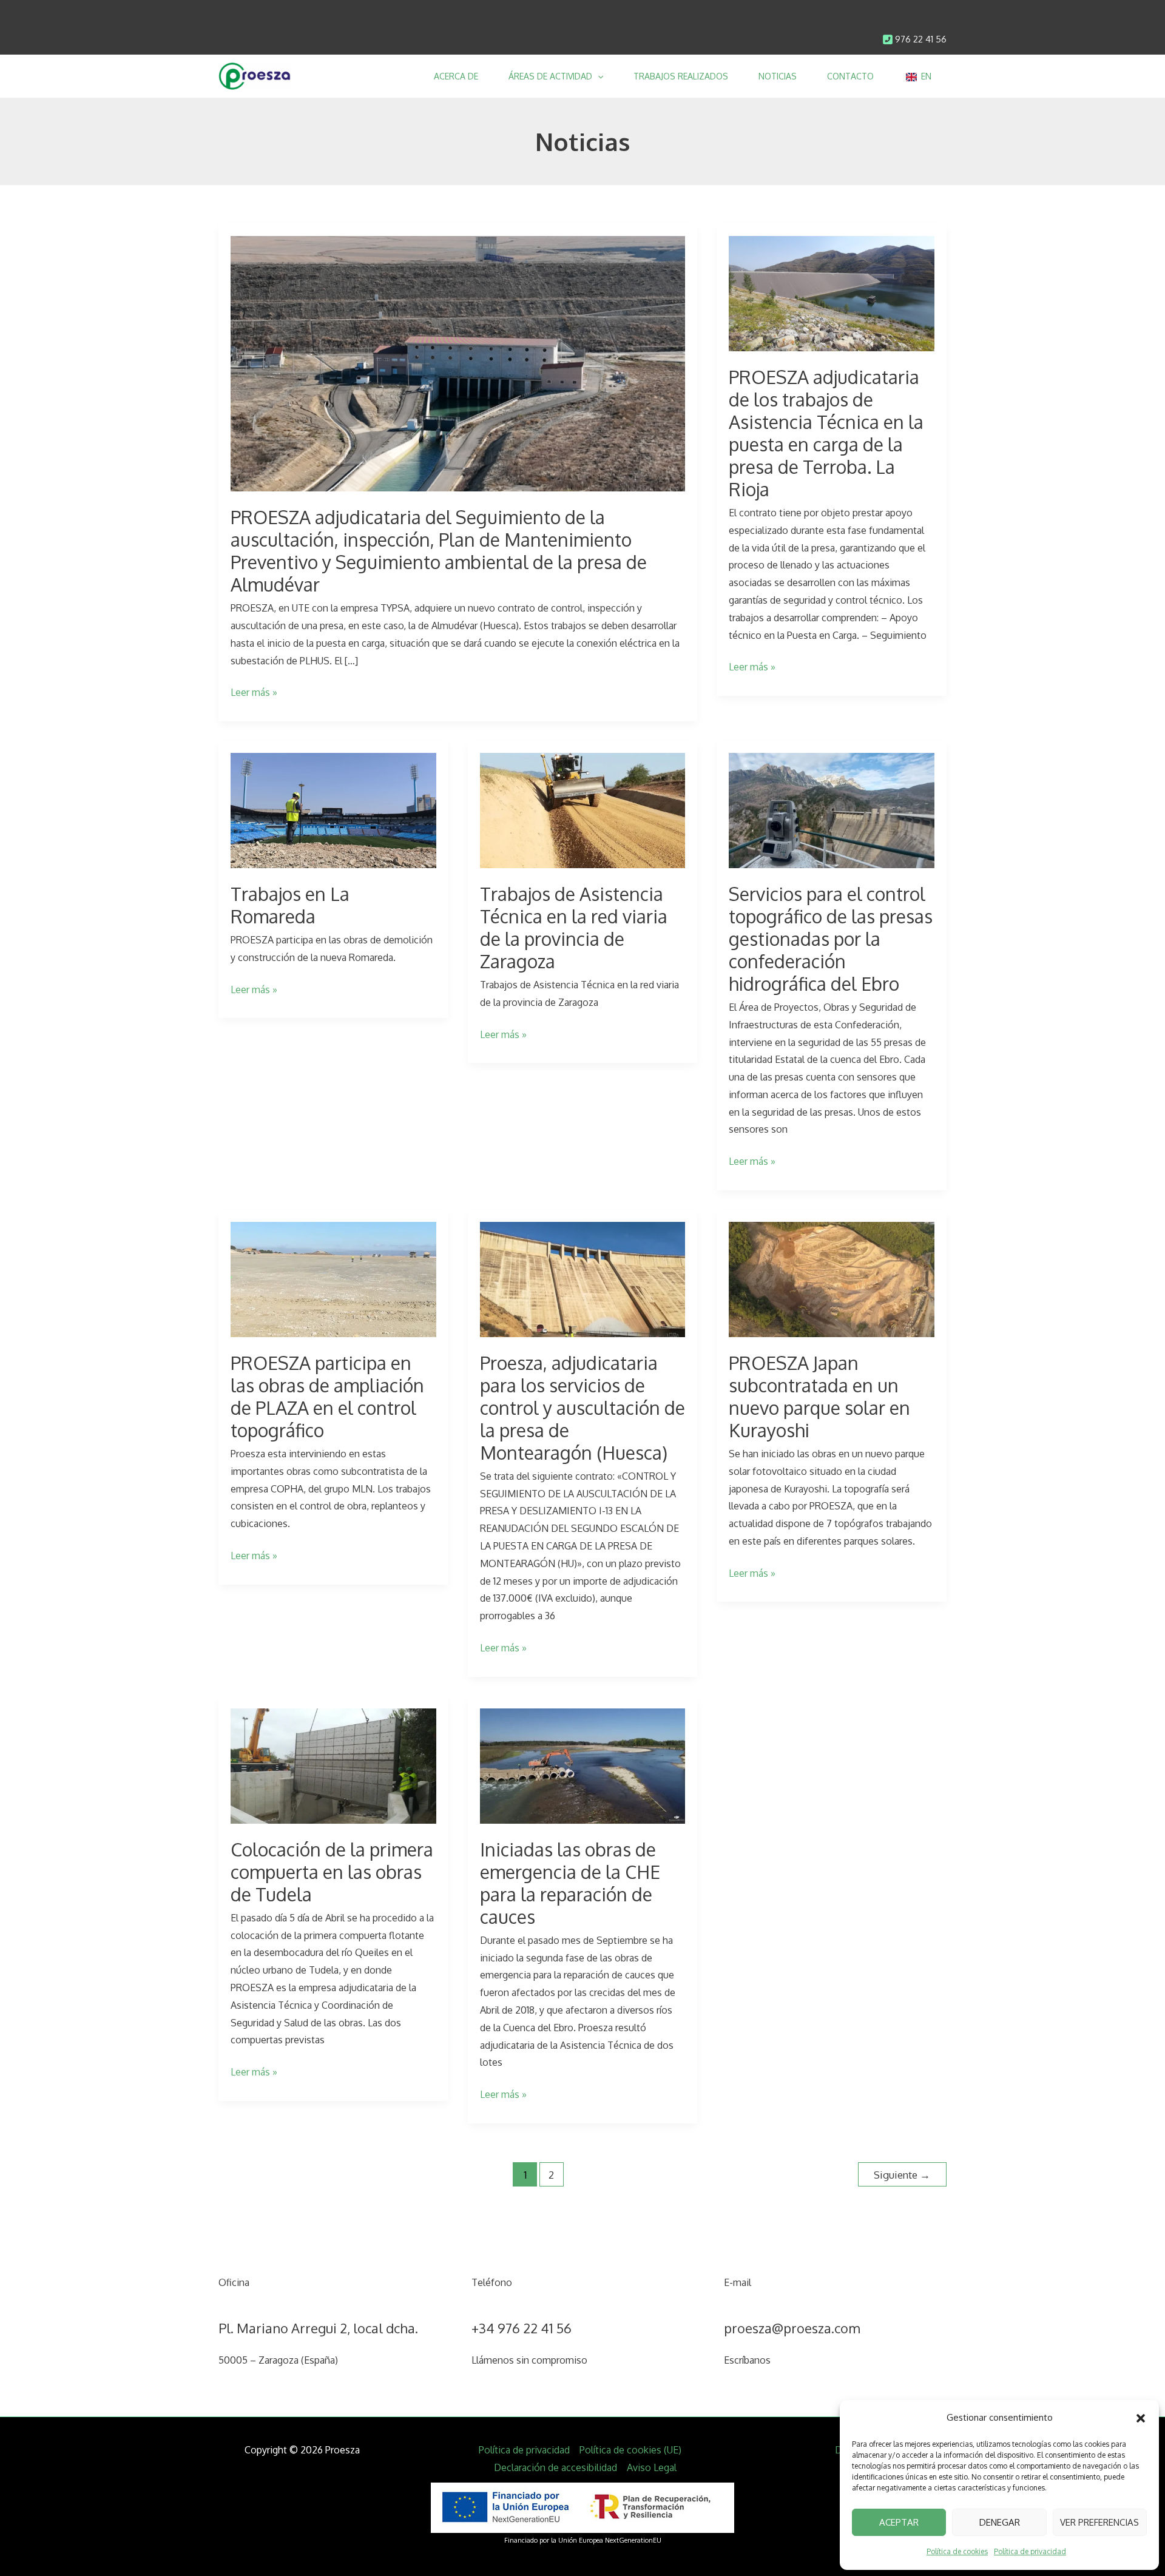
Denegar (1000, 2522)
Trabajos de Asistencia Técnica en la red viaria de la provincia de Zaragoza (574, 927)
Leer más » (254, 693)
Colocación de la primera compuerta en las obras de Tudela (332, 1872)
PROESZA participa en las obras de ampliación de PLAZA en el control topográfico (327, 1396)
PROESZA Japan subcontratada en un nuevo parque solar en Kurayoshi (819, 1396)
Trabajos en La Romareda (290, 905)
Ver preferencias (1099, 2522)
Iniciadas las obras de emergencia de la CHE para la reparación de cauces (570, 1883)
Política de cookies (957, 2551)
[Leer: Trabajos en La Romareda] (333, 810)
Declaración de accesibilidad (555, 2467)
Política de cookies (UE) (630, 2450)
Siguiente (902, 2174)
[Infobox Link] (914, 40)
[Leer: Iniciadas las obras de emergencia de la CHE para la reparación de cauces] (583, 1765)
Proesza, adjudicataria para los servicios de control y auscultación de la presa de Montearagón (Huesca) (582, 1408)
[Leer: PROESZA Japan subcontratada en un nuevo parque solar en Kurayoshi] (832, 1279)
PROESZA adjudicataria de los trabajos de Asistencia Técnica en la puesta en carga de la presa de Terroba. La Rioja (826, 433)
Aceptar (899, 2522)
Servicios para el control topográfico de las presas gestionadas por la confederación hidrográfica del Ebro (831, 939)
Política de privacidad (1030, 2551)
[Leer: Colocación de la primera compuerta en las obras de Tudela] (333, 1765)
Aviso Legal (652, 2467)
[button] (1141, 2418)
